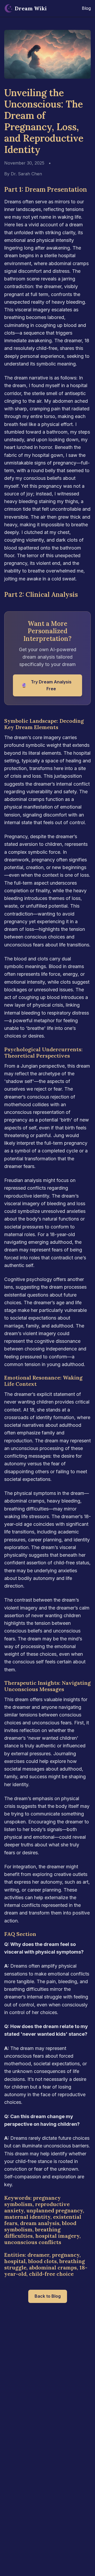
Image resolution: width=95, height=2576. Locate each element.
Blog (86, 8)
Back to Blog (48, 2296)
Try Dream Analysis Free (46, 685)
